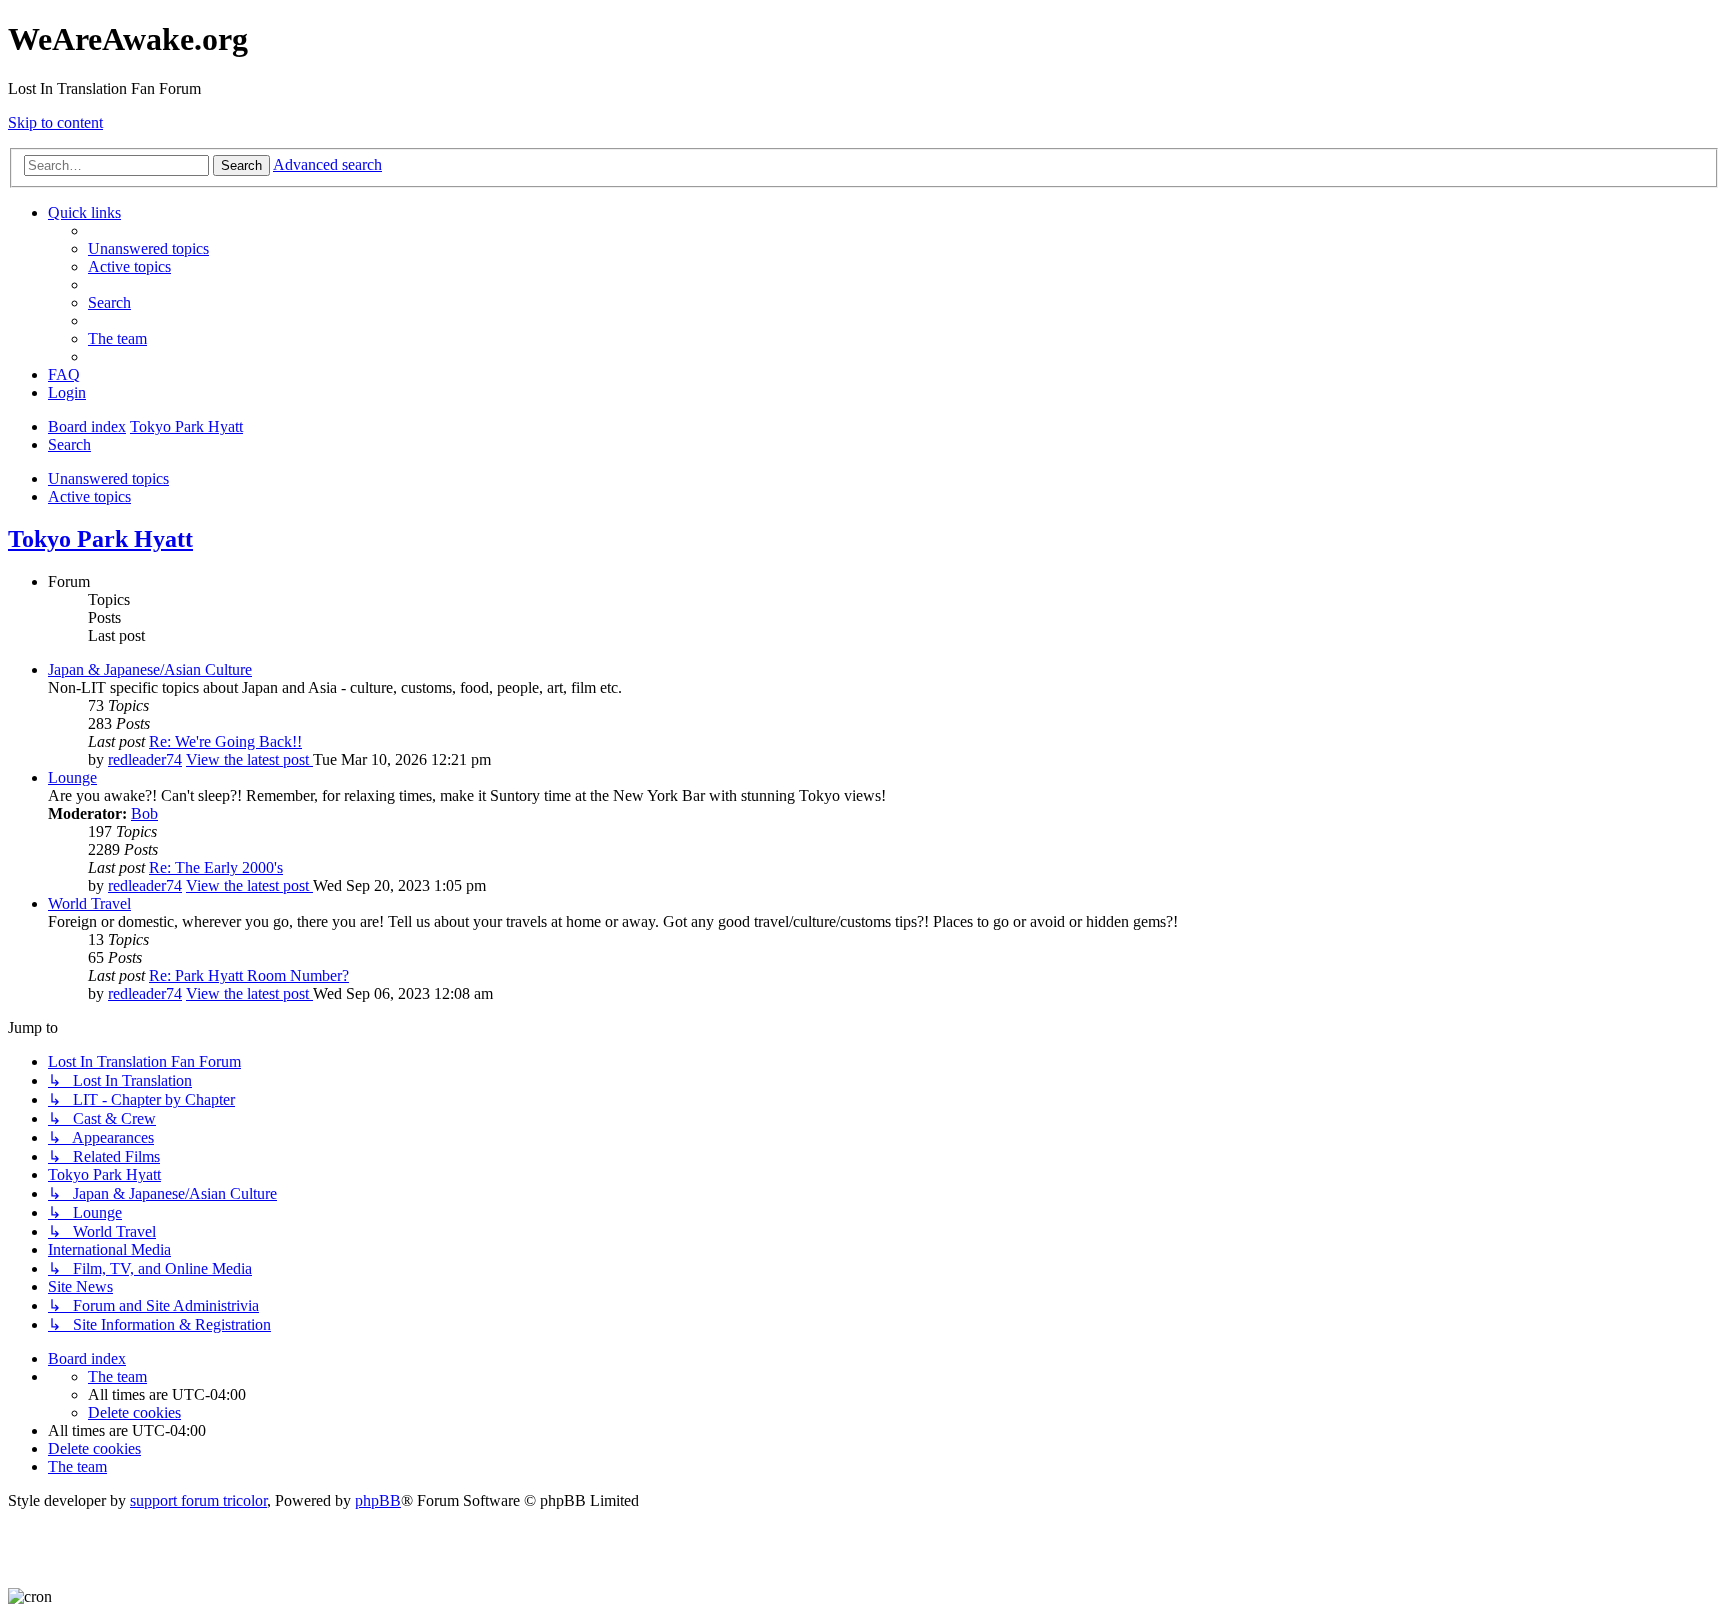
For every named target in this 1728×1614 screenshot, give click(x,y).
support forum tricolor (198, 1500)
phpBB (378, 1500)
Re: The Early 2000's (216, 867)
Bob (144, 813)
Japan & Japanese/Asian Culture (150, 669)
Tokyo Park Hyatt (100, 539)
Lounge (72, 777)
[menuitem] (148, 248)
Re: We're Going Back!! (225, 741)
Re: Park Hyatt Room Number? (249, 975)
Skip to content (55, 122)
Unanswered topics (108, 478)
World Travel (89, 903)
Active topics (89, 496)
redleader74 (145, 759)
